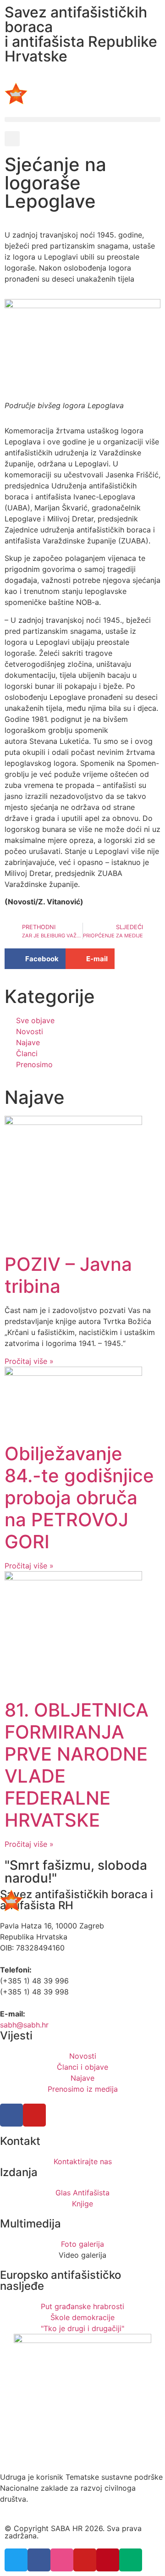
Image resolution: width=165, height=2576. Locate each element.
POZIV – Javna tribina (68, 1275)
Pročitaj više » (29, 1361)
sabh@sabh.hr (24, 2025)
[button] (82, 119)
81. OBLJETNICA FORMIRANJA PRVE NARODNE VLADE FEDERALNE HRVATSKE (77, 1765)
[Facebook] (11, 2115)
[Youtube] (34, 2115)
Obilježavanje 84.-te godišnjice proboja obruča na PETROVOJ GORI (79, 1498)
